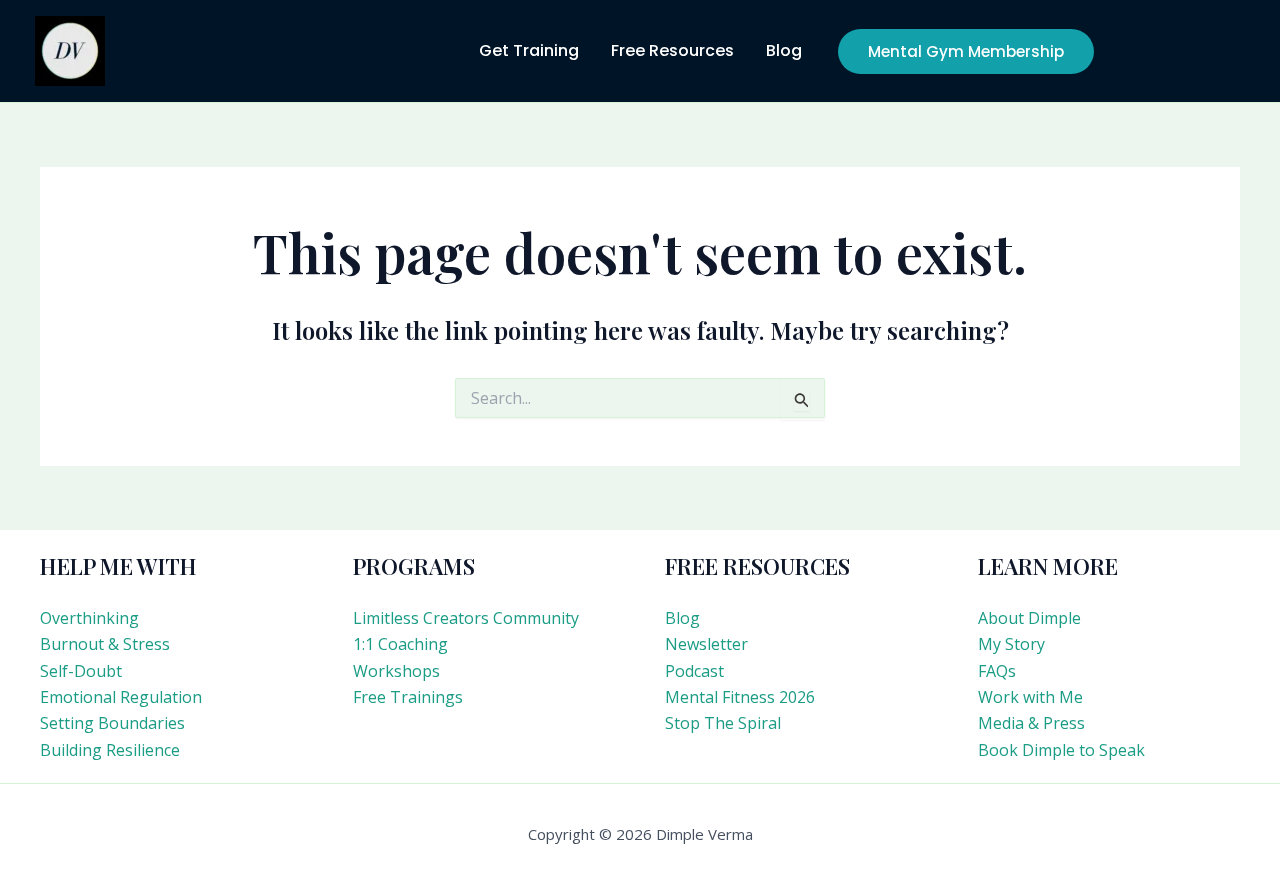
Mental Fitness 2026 (740, 697)
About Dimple (1029, 618)
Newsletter (706, 644)
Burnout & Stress (105, 644)
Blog (784, 50)
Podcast (694, 671)
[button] (966, 51)
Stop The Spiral (723, 723)
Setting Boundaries (112, 723)
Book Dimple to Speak (1061, 750)
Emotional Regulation (121, 697)
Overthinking (89, 618)
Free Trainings (408, 697)
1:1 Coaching (400, 644)
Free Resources (672, 50)
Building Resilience (110, 750)
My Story (1011, 644)
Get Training (529, 50)
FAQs (997, 671)
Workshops (396, 671)
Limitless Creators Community (466, 618)
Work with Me (1030, 697)
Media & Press (1031, 723)
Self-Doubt (81, 671)
